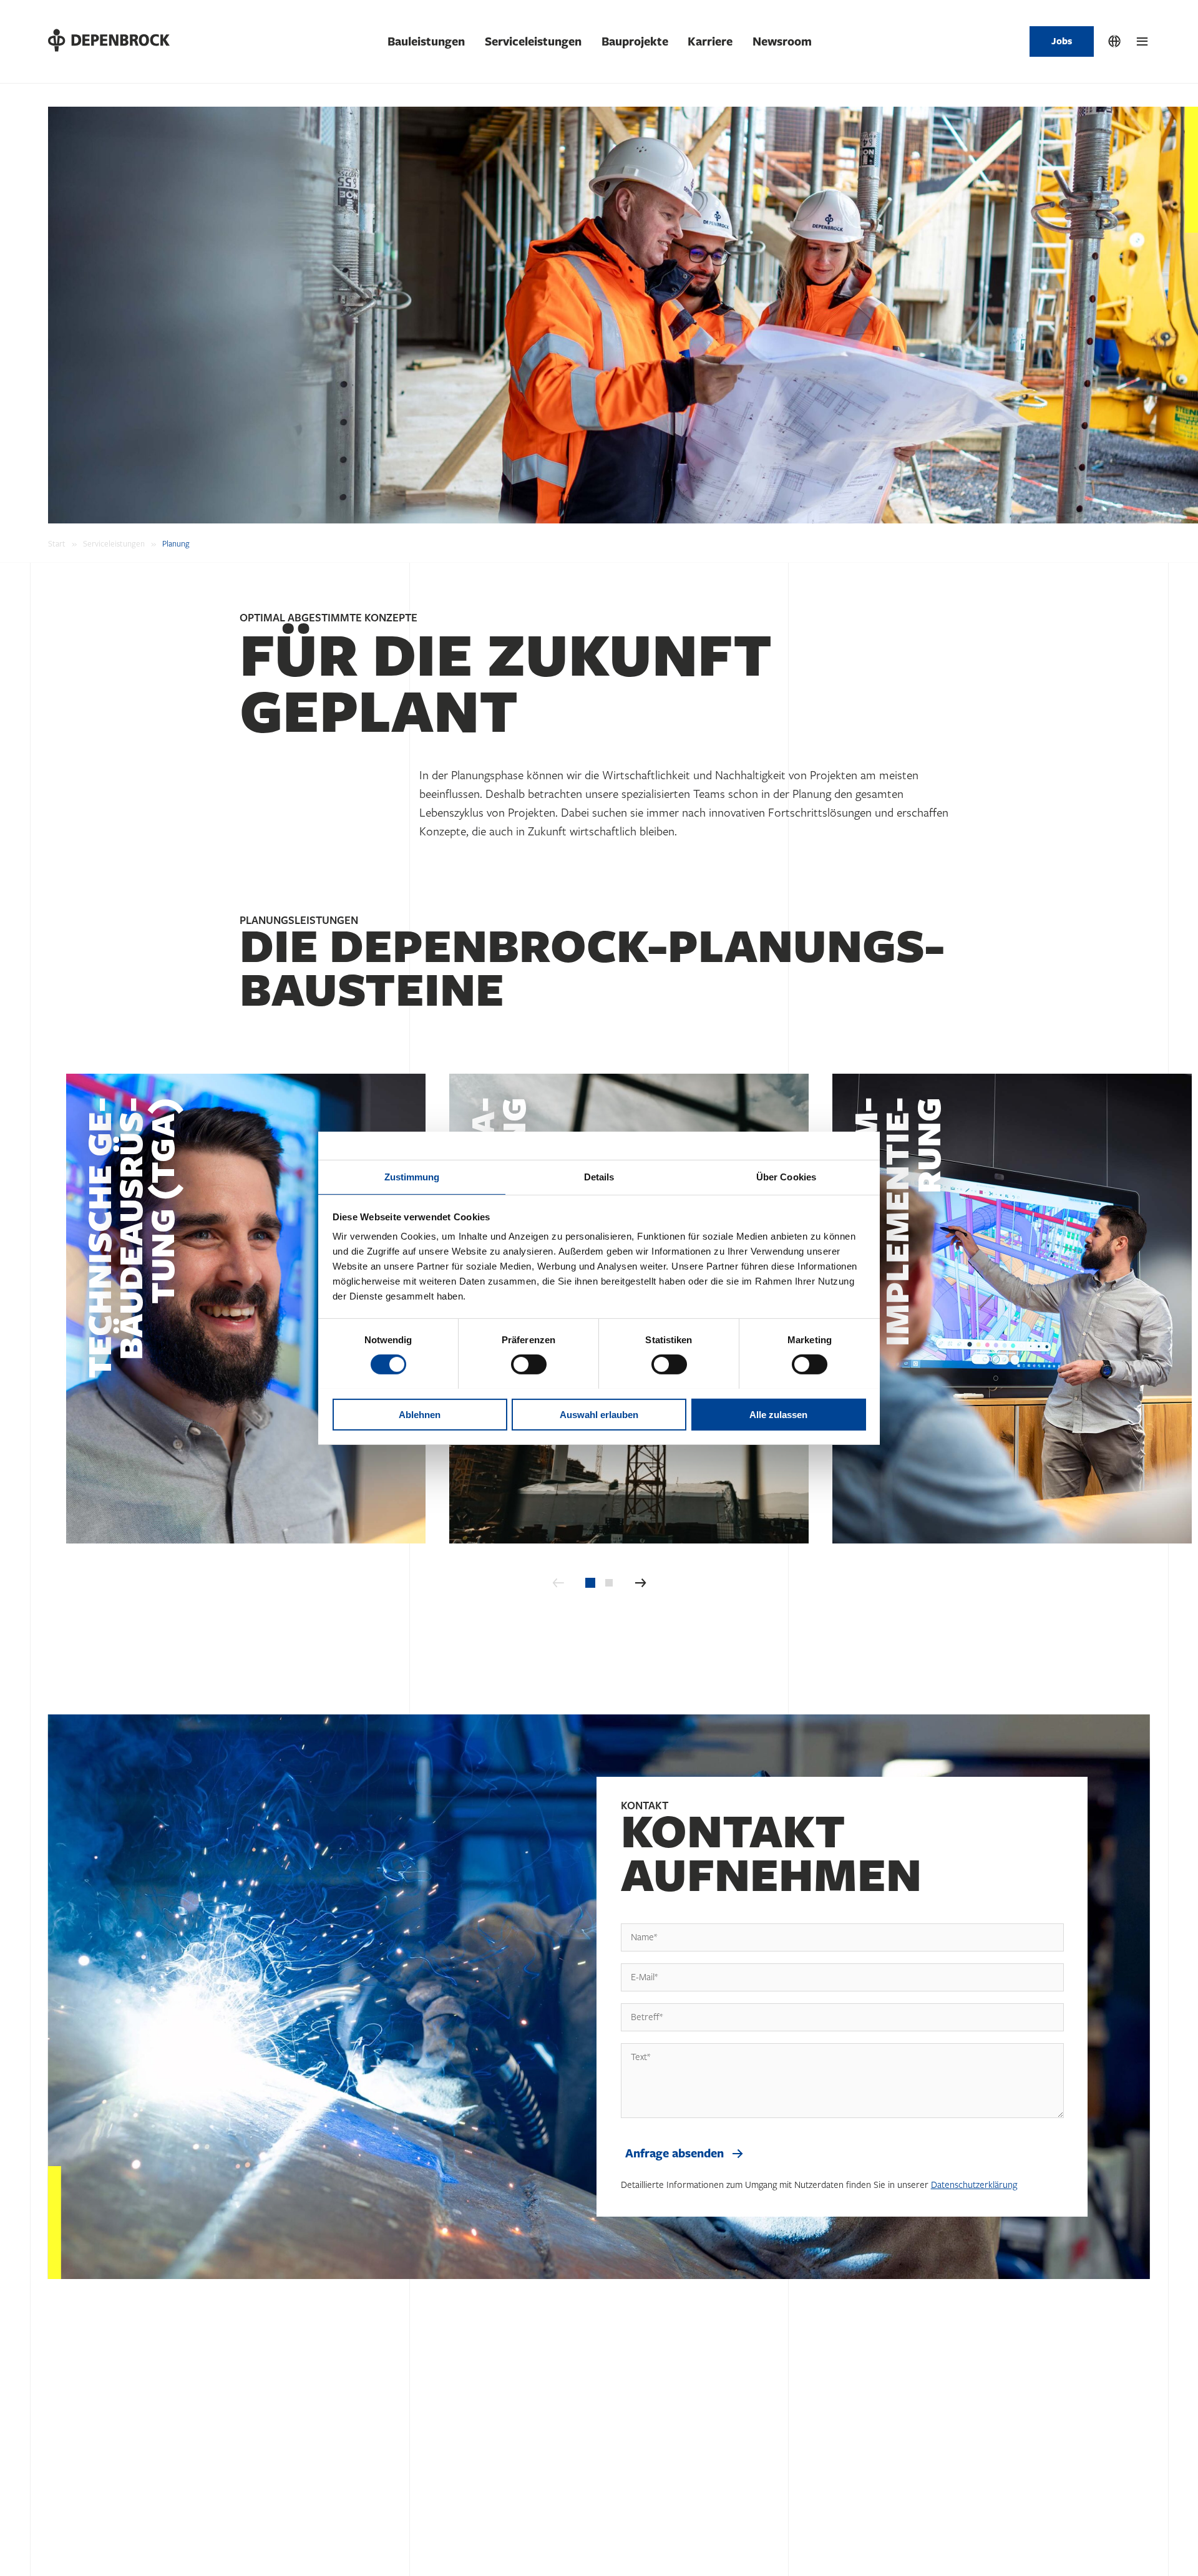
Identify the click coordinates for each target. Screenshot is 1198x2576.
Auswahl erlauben (599, 1414)
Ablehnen (420, 1414)
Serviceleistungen (533, 42)
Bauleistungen (426, 42)
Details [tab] (599, 1176)
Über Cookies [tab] (786, 1176)
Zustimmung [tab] (412, 1176)
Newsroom (782, 42)
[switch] (529, 1364)
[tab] (590, 1583)
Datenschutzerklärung (974, 2185)
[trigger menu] (1142, 42)
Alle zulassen (778, 1414)
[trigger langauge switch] (1114, 42)
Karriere (710, 42)
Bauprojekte (635, 42)
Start (57, 544)
